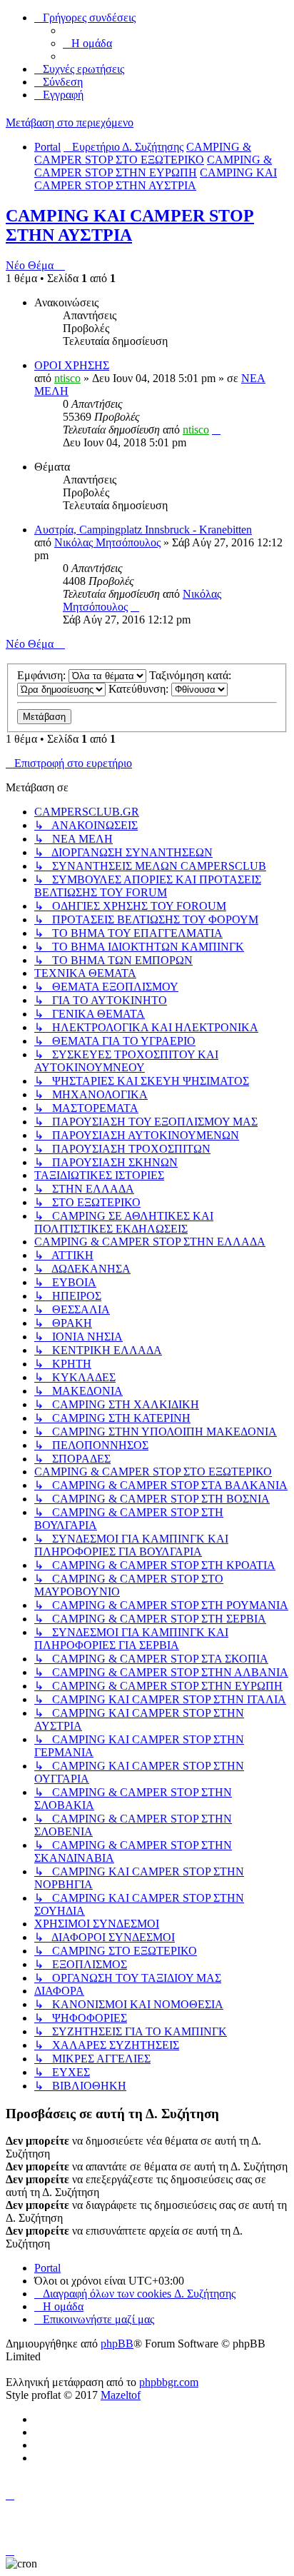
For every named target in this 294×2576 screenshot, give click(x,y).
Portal (47, 147)
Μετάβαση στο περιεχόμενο (70, 122)
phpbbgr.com (169, 2382)
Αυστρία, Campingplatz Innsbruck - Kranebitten (143, 530)
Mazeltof (121, 2395)
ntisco (67, 378)
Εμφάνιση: (43, 675)
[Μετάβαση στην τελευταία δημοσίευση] (216, 430)
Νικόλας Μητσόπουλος (107, 542)
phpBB (117, 2344)
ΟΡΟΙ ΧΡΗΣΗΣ (72, 365)
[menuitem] (87, 43)
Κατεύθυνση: (140, 689)
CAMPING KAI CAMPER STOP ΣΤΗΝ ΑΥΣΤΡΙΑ (130, 225)
